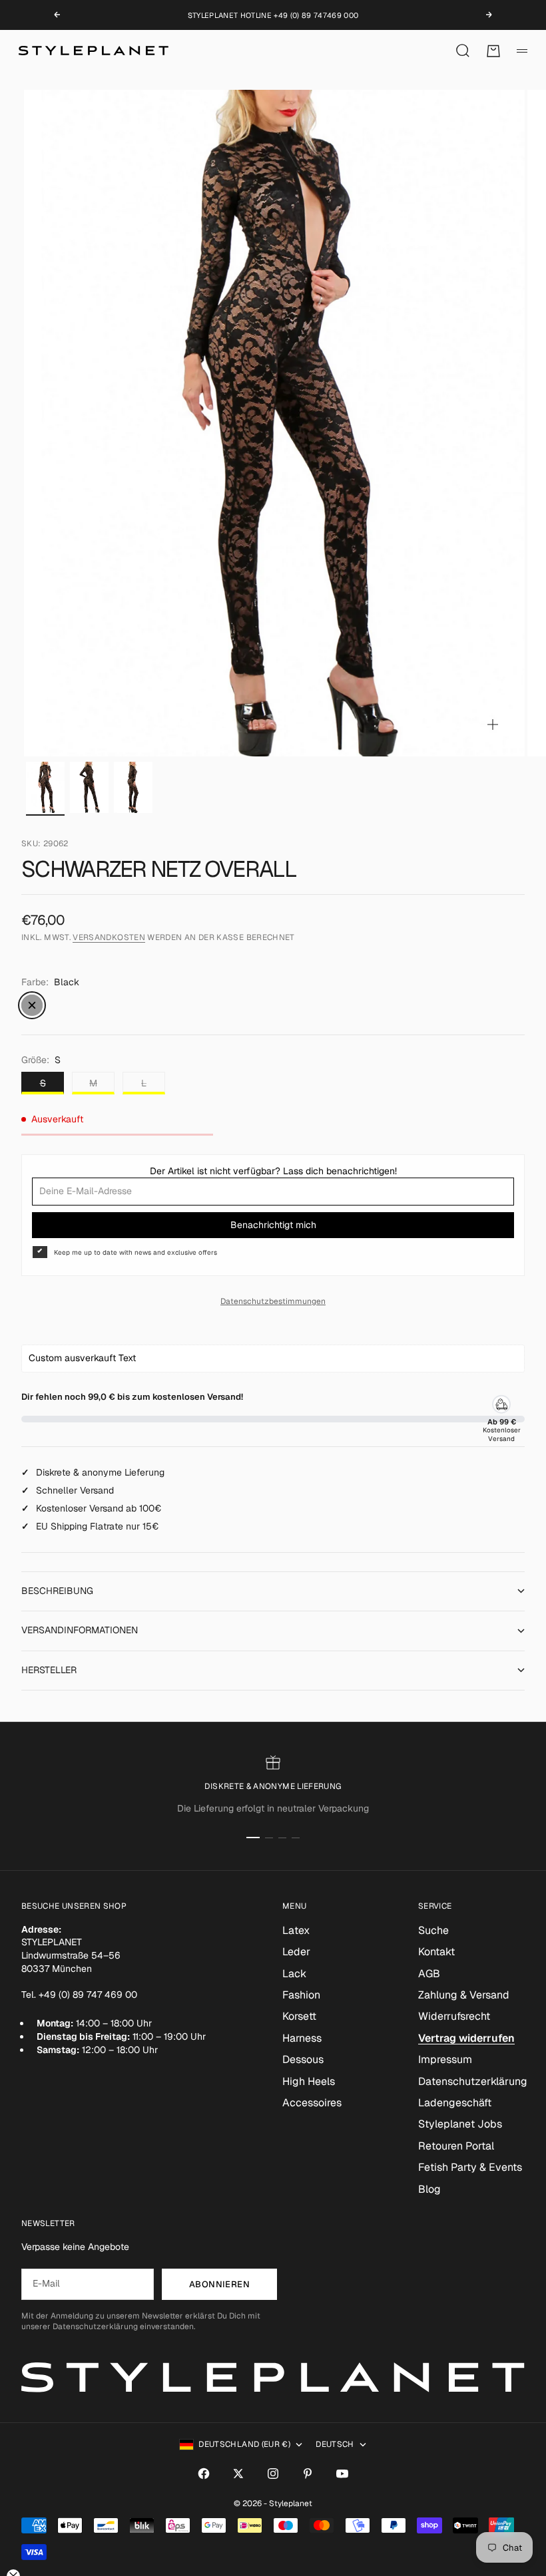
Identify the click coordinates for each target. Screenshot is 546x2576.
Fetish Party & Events (470, 2167)
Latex (296, 1930)
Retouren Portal (456, 2146)
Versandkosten (109, 937)
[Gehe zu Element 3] (133, 787)
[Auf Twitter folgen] (238, 2474)
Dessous (303, 2059)
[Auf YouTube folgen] (342, 2474)
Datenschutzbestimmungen (273, 1301)
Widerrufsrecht (454, 2016)
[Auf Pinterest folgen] (308, 2474)
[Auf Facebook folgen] (204, 2474)
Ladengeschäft (455, 2103)
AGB (429, 1974)
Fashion (301, 1995)
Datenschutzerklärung (473, 2081)
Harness (302, 2038)
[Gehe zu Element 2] (89, 787)
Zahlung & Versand (464, 1995)
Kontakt (436, 1952)
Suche (433, 1930)
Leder (296, 1952)
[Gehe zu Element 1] (45, 787)
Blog (429, 2189)
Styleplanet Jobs (460, 2124)
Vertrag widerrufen (466, 2038)
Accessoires (312, 2103)
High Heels (309, 2081)
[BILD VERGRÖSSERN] (493, 724)
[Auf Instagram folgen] (273, 2474)
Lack (294, 1974)
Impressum (445, 2059)
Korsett (299, 2016)
